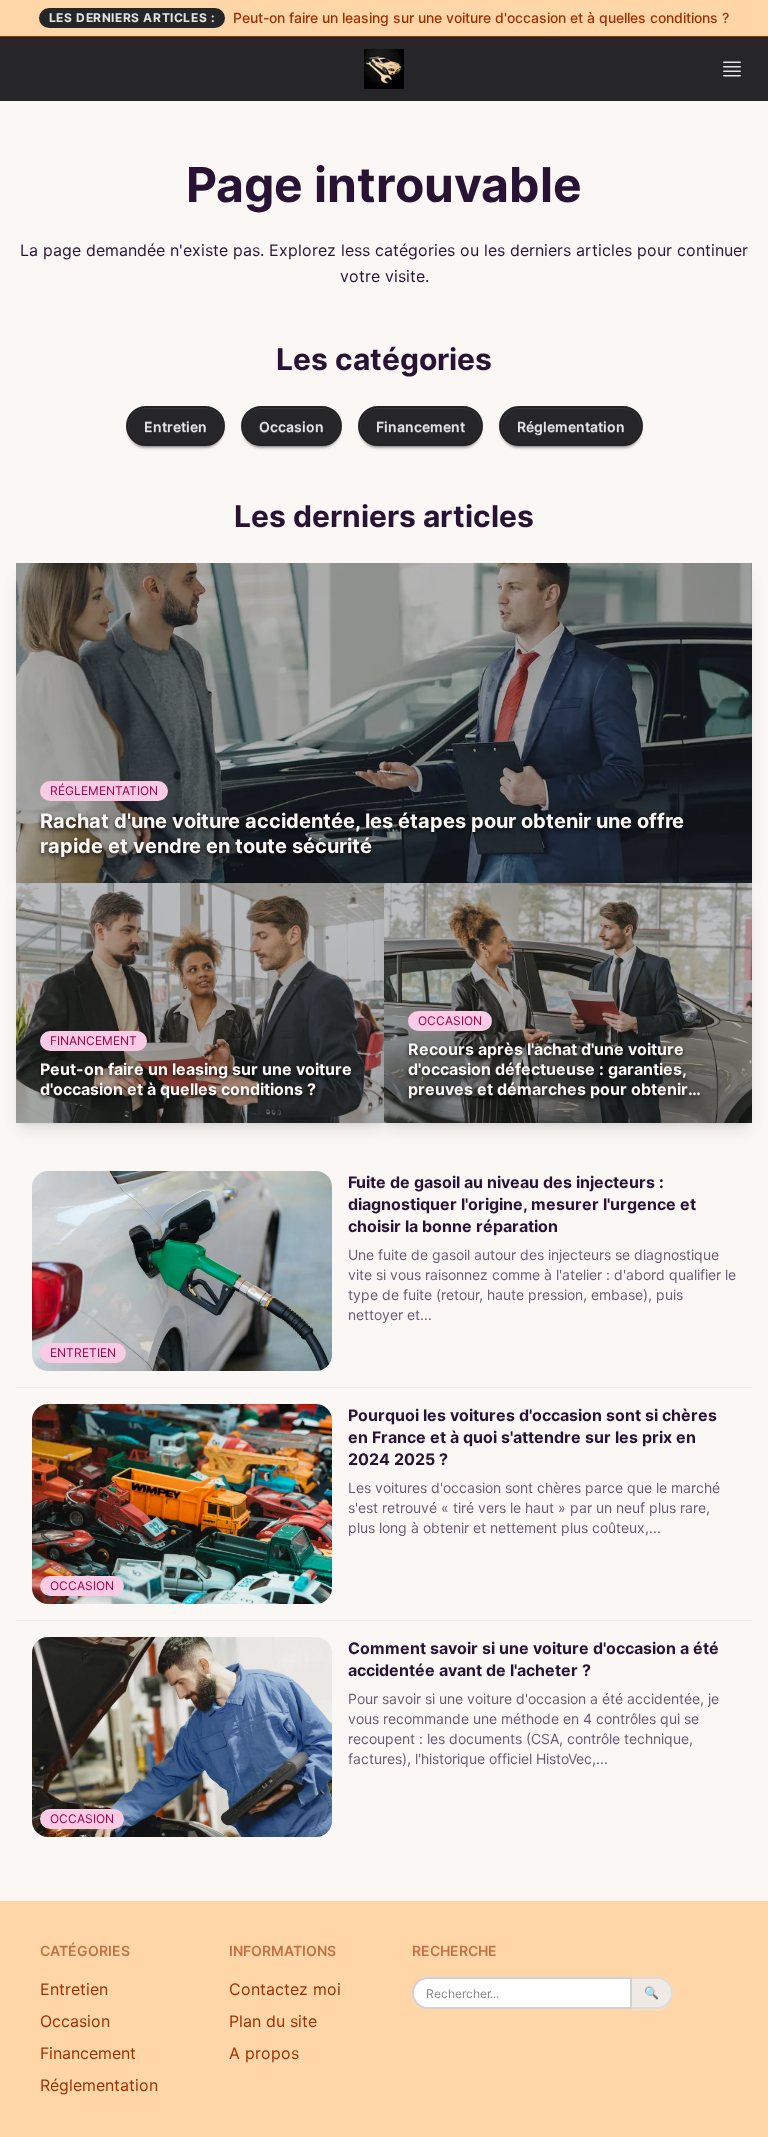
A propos (264, 2053)
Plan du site (273, 2021)
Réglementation (571, 426)
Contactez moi (285, 1989)
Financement (420, 426)
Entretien (175, 426)
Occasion (291, 426)
